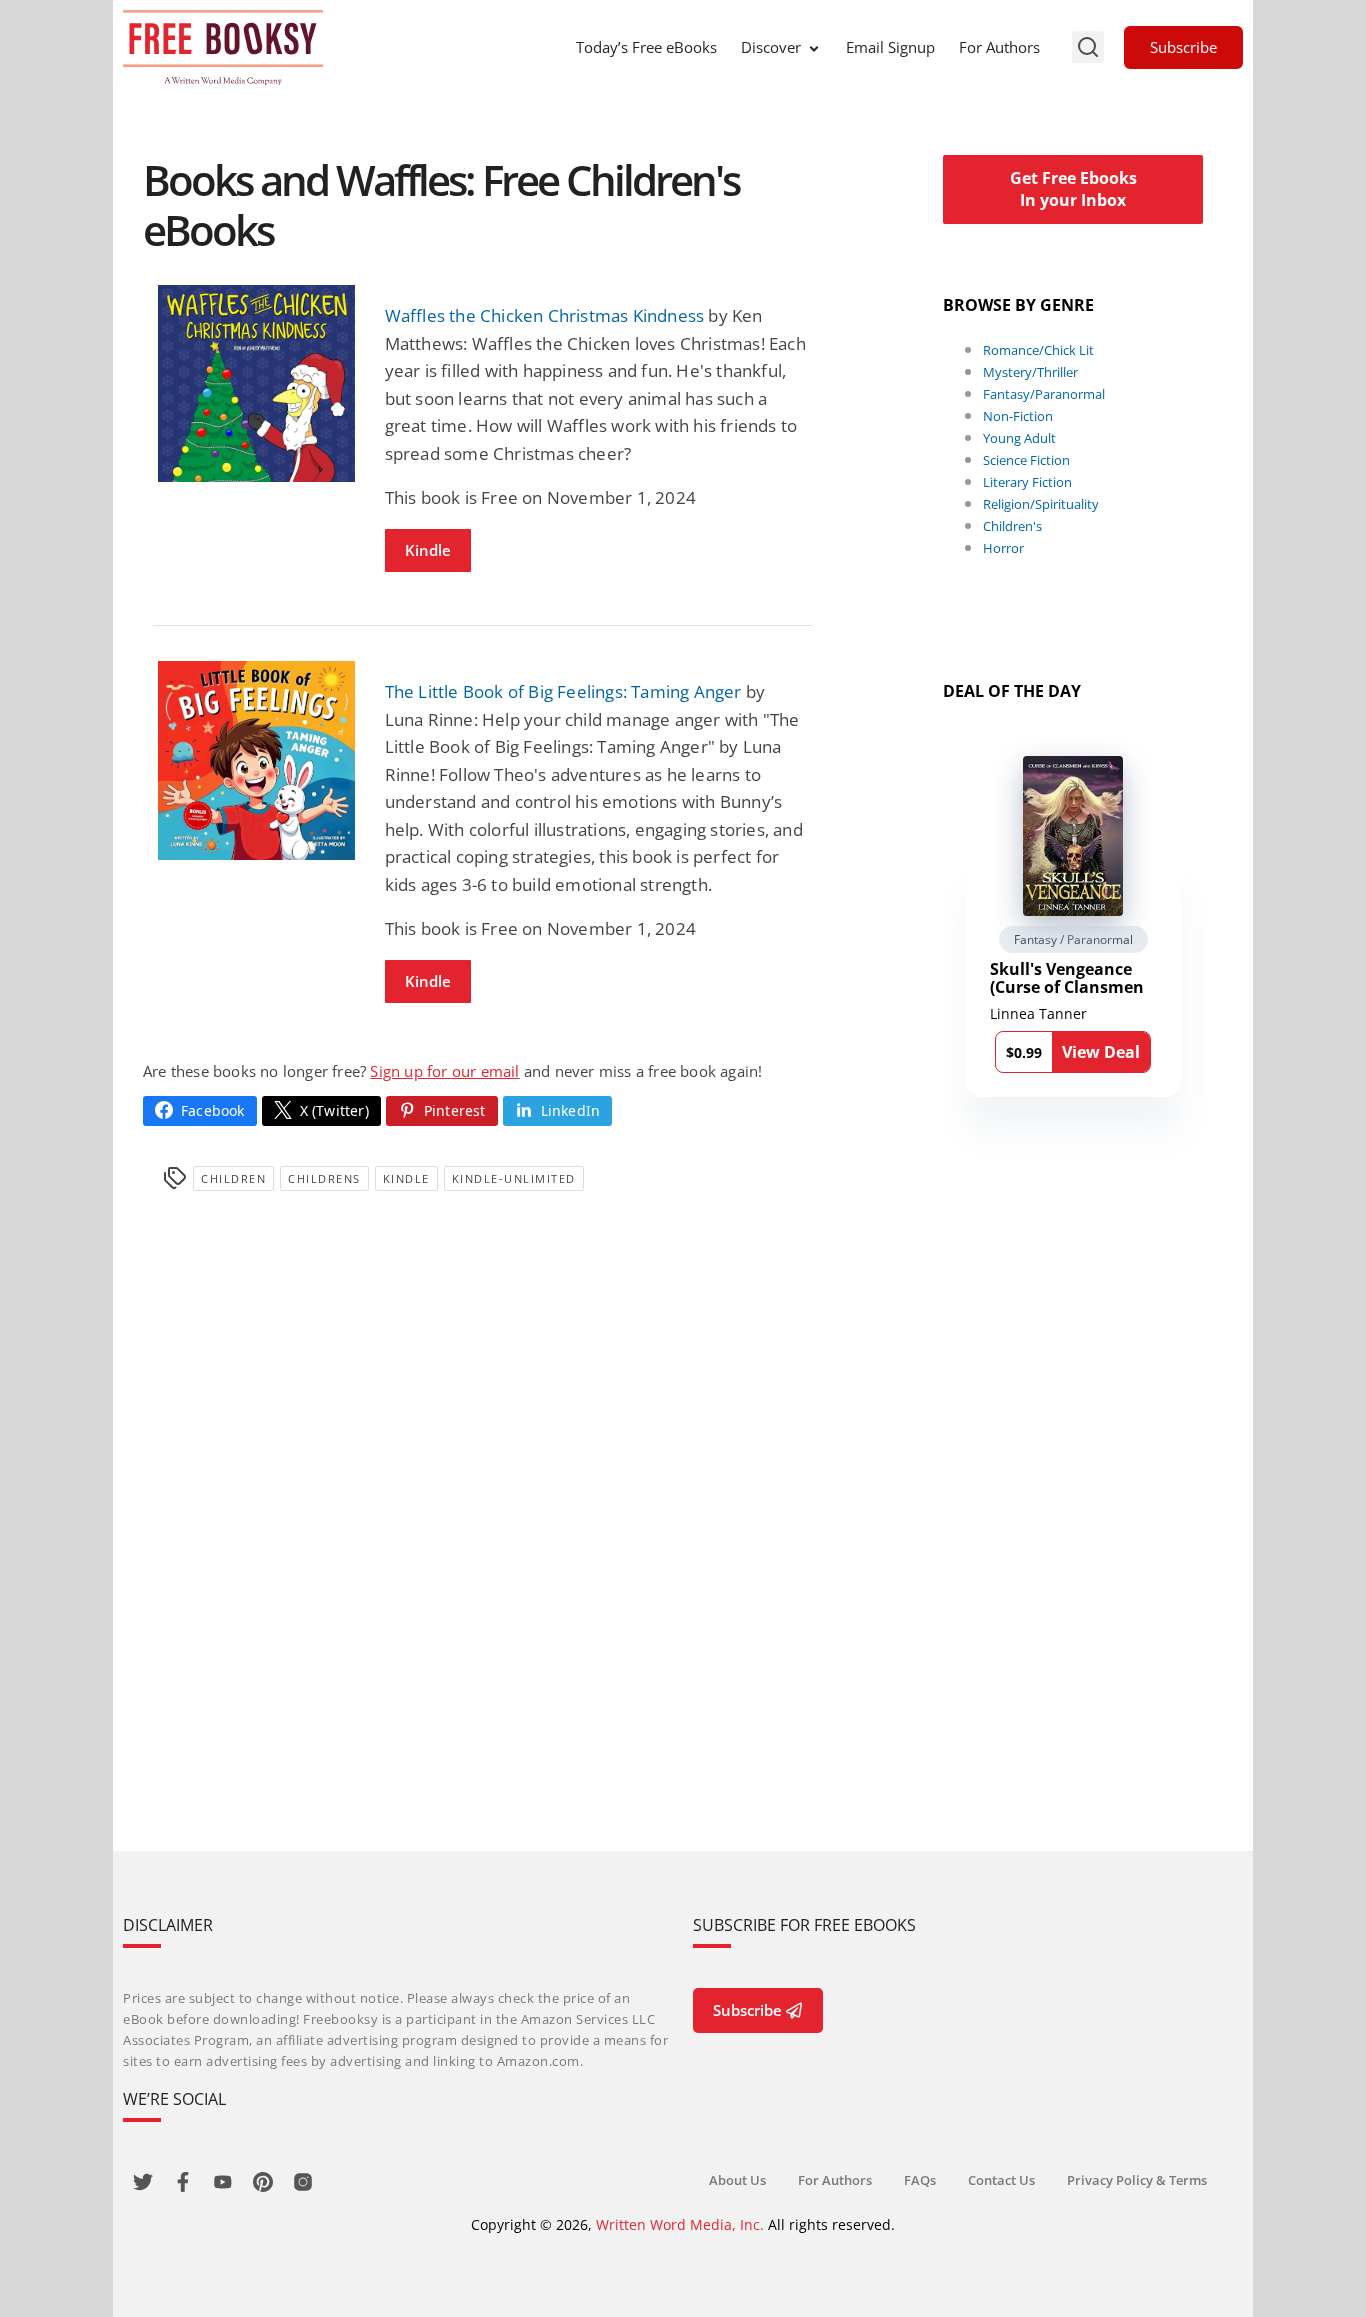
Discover (771, 47)
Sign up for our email (444, 1071)
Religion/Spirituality (1041, 504)
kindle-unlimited (514, 1178)
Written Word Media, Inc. (680, 2224)
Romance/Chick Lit (1038, 350)
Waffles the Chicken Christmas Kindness (545, 315)
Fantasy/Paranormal (1044, 394)
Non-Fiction (1018, 416)
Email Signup (890, 47)
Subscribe (1183, 47)
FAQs (920, 2180)
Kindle (428, 550)
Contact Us (1001, 2180)
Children (233, 1178)
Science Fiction (1026, 460)
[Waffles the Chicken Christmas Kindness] (256, 383)
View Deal (1101, 1052)
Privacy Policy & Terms (1137, 2180)
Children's (1012, 526)
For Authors (999, 47)
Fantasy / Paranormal (1073, 939)
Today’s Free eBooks (646, 47)
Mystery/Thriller (1030, 372)
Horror (1003, 548)
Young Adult (1019, 438)
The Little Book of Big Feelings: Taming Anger (563, 691)
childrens (324, 1178)
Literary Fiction (1027, 482)
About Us (737, 2180)
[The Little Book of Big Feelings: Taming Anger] (256, 760)
